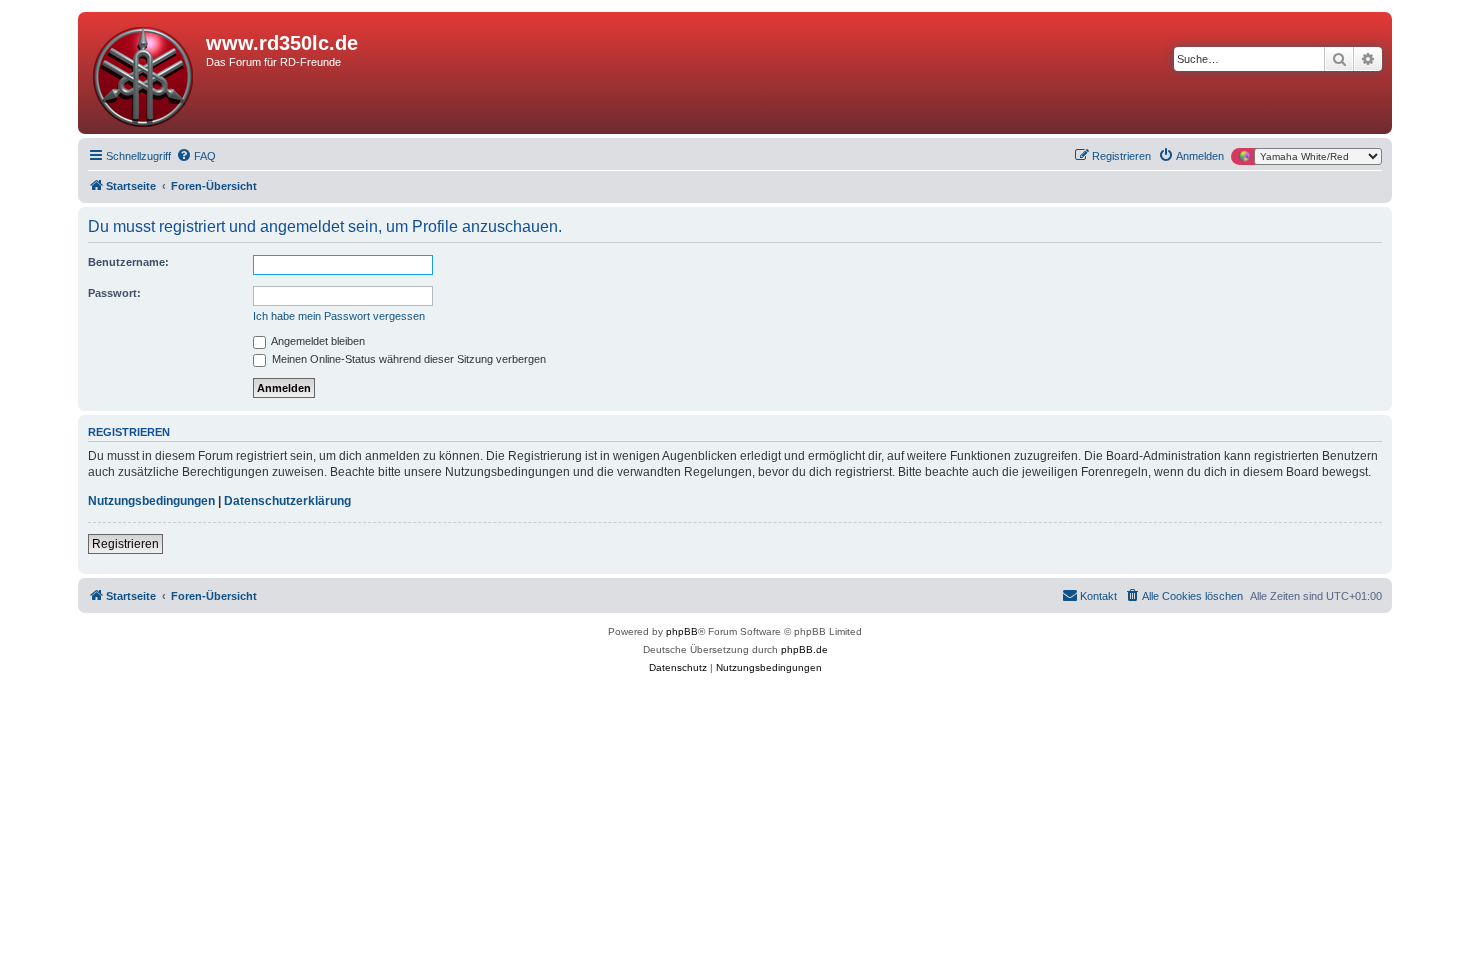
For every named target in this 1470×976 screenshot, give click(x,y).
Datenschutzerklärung (287, 501)
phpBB (682, 631)
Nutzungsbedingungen (151, 501)
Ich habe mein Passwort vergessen (339, 316)
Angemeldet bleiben (317, 341)
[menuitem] (196, 156)
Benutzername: (128, 262)
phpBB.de (804, 649)
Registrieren (125, 544)
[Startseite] (144, 73)
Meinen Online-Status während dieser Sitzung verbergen (407, 359)
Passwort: (114, 293)
